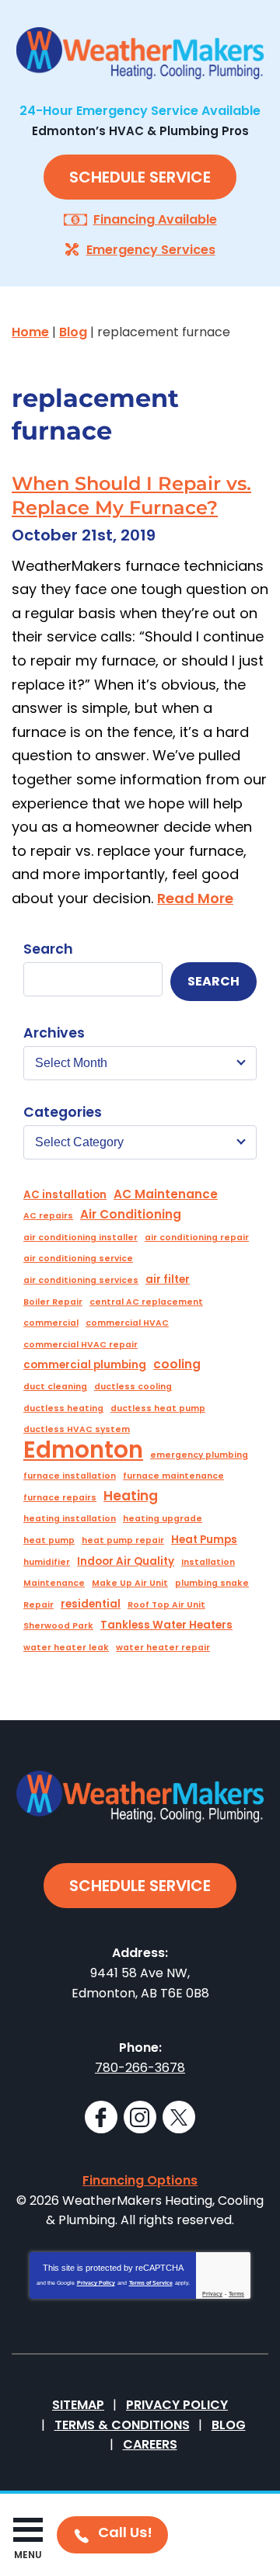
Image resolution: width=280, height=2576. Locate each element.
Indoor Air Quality (126, 1561)
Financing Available (155, 219)
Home (30, 332)
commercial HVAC (127, 1323)
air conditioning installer (80, 1238)
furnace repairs (60, 1498)
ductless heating (63, 1408)
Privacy (212, 2294)
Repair (38, 1605)
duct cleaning (55, 1387)
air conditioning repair (197, 1238)
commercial (51, 1323)
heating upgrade (163, 1519)
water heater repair (163, 1648)
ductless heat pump (158, 1408)
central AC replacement (146, 1302)
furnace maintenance (173, 1476)
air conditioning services (81, 1280)
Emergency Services (151, 250)
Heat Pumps (204, 1540)
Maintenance (54, 1583)
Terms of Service (151, 2283)
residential (91, 1604)
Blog (73, 332)
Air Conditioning (131, 1214)
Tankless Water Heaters (166, 1625)
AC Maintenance (166, 1194)
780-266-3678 (140, 2068)
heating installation (70, 1519)
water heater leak (66, 1648)
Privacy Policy (96, 2283)
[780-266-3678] (112, 2535)
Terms (236, 2294)
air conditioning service (78, 1258)
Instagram (140, 2117)
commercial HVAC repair (80, 1345)
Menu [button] (28, 2555)
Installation (208, 1562)
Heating (131, 1496)
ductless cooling (133, 1387)
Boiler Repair (53, 1302)
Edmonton (83, 1450)
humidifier (47, 1562)
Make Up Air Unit (130, 1583)
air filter (168, 1279)
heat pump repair (123, 1540)
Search (48, 949)
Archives (54, 1033)
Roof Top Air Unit (166, 1605)
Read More (195, 898)
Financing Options (140, 2180)
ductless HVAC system (77, 1429)
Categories (63, 1112)
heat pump (49, 1540)
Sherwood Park (58, 1626)
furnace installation (70, 1476)
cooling (177, 1364)
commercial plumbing (85, 1365)
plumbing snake (212, 1583)
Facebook (101, 2117)
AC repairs (48, 1216)
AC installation (65, 1195)
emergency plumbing (199, 1455)
